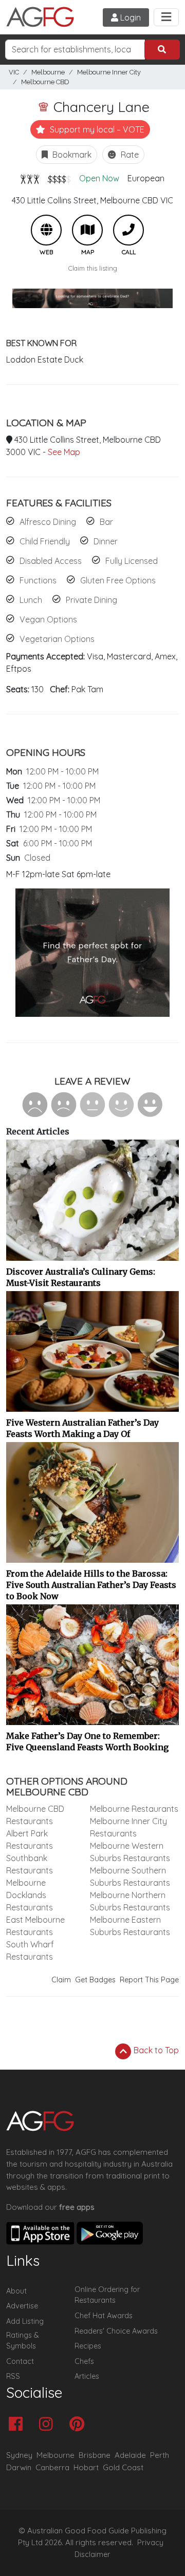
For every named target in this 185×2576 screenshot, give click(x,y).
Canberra (52, 2467)
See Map (64, 452)
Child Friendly (45, 541)
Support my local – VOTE (96, 129)
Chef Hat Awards (104, 2316)
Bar (106, 522)
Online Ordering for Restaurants (107, 2295)
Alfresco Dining (48, 522)
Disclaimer (92, 2554)
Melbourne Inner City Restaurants (128, 1827)
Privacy (150, 2543)
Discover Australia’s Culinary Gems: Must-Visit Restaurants (81, 1277)
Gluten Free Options (118, 580)
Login (129, 17)
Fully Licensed (132, 561)
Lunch (31, 600)
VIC (14, 72)
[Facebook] (18, 2425)
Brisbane (95, 2455)
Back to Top (155, 2050)
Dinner (106, 541)
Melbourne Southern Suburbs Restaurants (130, 1877)
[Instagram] (49, 2425)
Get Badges (95, 1980)
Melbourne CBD (45, 82)
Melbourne (48, 72)
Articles (87, 2376)
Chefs (84, 2361)
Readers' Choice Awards (116, 2331)
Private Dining (91, 600)
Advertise (22, 2306)
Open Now (99, 178)
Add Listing (25, 2321)
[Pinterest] (79, 2425)
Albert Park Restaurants (30, 1840)
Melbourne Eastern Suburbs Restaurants (130, 1926)
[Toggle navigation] (166, 17)
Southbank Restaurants (30, 1864)
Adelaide (130, 2455)
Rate (129, 155)
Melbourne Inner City (109, 72)
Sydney (19, 2455)
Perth (160, 2455)
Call (128, 230)
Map (87, 230)
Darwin (19, 2467)
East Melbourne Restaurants (35, 1926)
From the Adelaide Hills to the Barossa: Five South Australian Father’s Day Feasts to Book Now (91, 1585)
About (16, 2291)
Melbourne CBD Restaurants (35, 1815)
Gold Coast (123, 2467)
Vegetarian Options (57, 639)
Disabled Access (51, 561)
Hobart (86, 2467)
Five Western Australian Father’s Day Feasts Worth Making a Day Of (82, 1428)
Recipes (88, 2346)
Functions (38, 580)
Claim (61, 1980)
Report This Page (149, 1980)
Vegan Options (48, 619)
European (146, 178)
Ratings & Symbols (23, 2341)
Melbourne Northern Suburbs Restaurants (130, 1901)
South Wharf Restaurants (30, 1950)
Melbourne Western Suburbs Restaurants (130, 1852)
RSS (13, 2376)
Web (46, 230)
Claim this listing (93, 268)
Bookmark (71, 155)
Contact (20, 2361)
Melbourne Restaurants (134, 1809)
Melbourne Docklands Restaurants (30, 1895)
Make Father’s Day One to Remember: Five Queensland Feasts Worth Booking (87, 1741)
